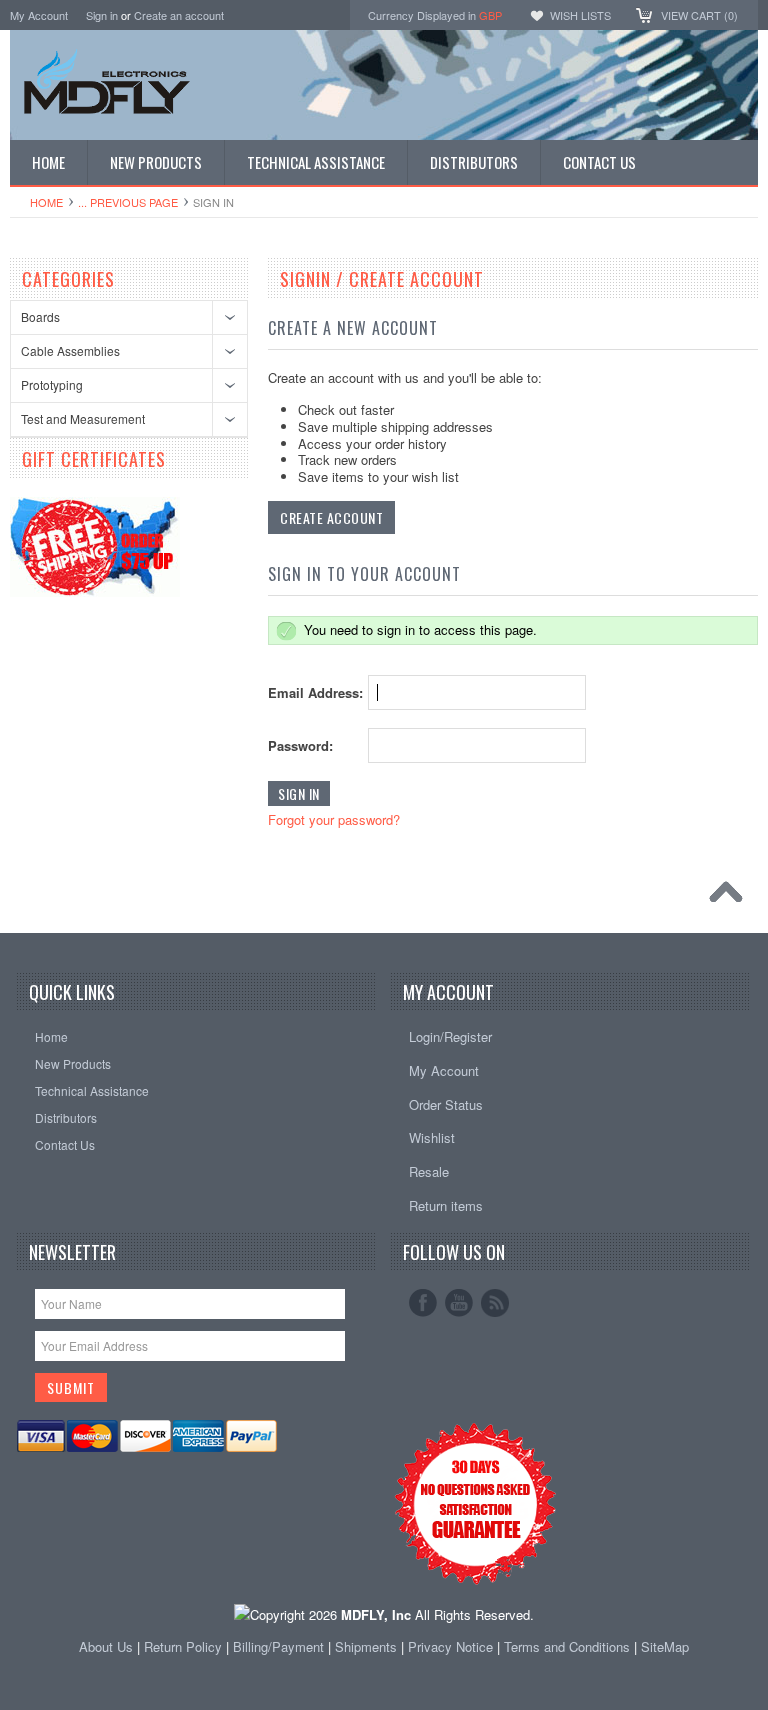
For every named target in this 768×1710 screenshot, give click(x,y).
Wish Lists (580, 15)
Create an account (179, 15)
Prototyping (52, 384)
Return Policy (183, 1646)
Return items (446, 1205)
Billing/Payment (278, 1646)
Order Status (446, 1104)
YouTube (459, 1303)
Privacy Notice (450, 1646)
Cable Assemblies (70, 350)
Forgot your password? (334, 819)
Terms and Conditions (569, 1646)
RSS (495, 1303)
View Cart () (699, 15)
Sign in (102, 15)
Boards (40, 316)
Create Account (331, 517)
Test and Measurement (83, 418)
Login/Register (450, 1036)
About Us (106, 1646)
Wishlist (432, 1137)
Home (46, 202)
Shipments (366, 1646)
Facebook (423, 1303)
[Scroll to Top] (731, 897)
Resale (429, 1171)
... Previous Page (128, 202)
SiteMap (665, 1646)
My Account (39, 15)
